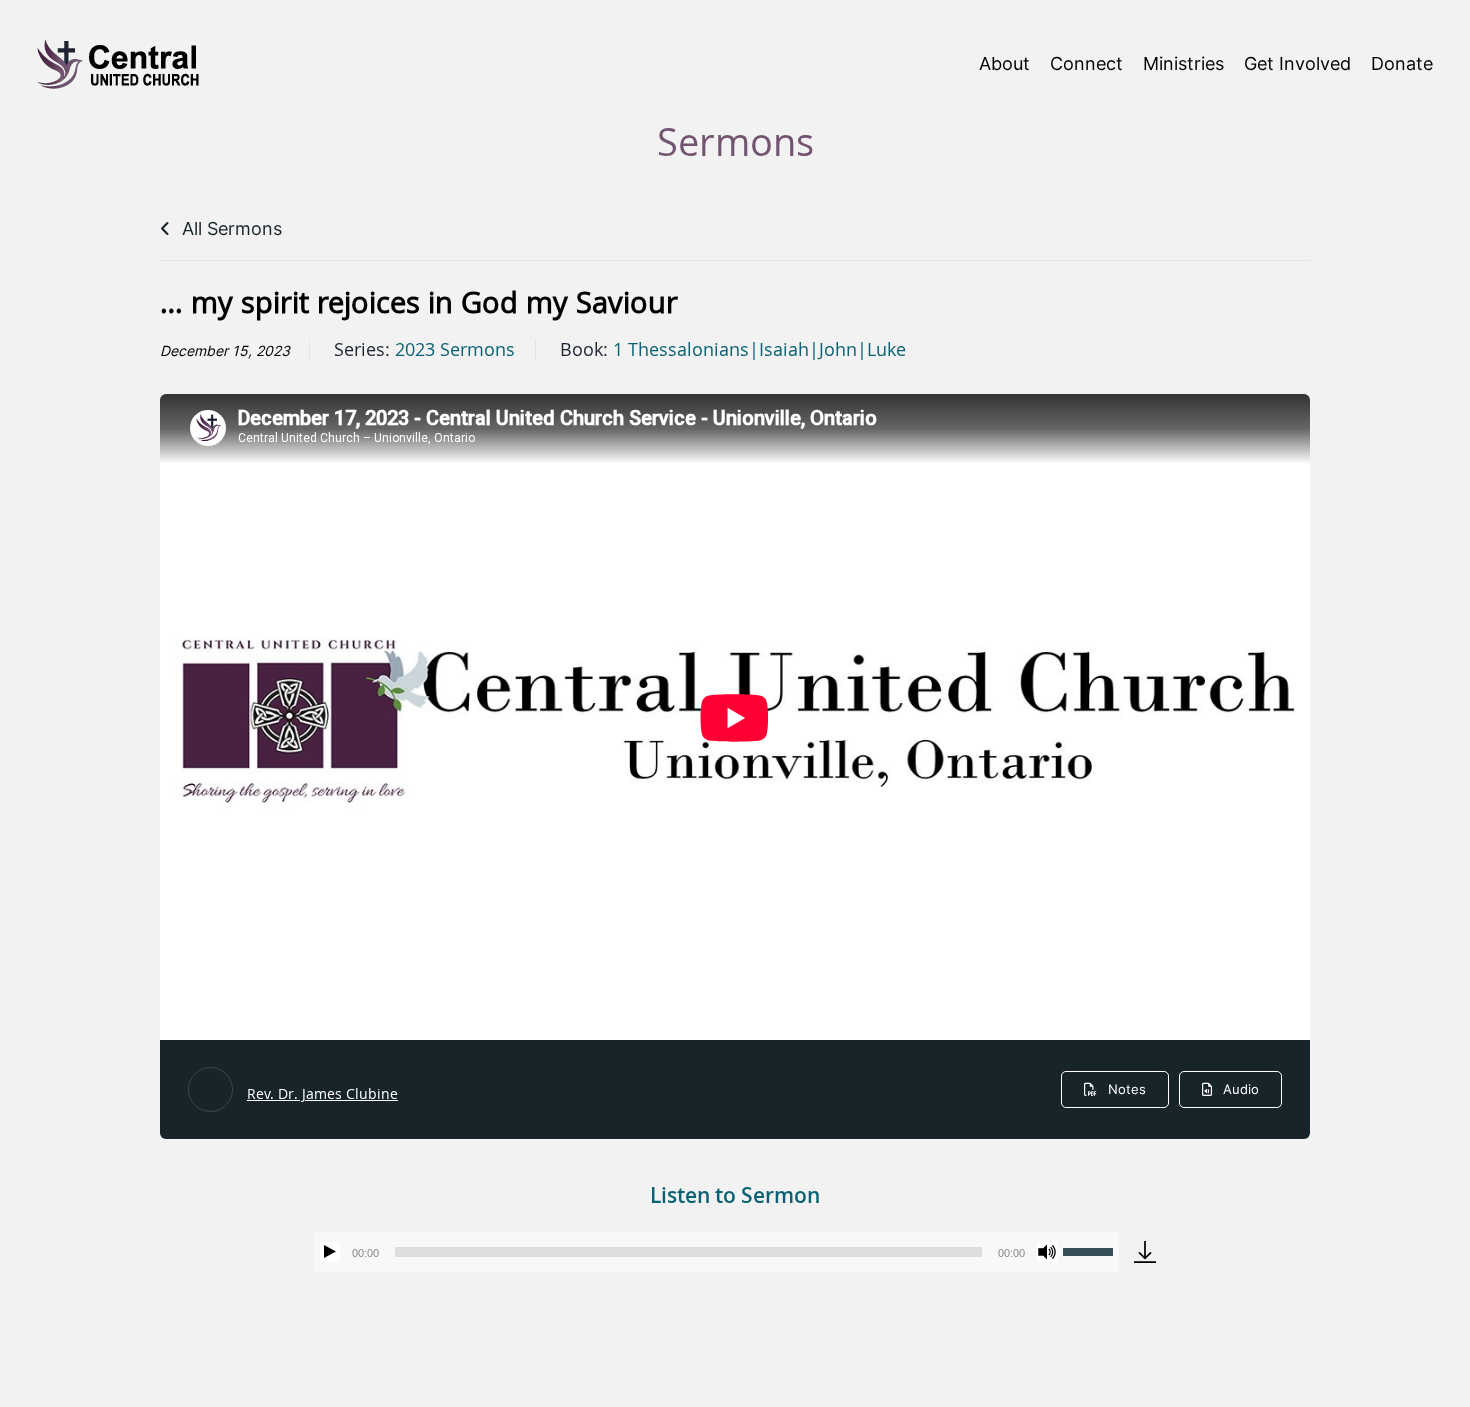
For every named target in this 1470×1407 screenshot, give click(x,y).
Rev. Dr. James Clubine (322, 1093)
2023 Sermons (455, 350)
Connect (1086, 63)
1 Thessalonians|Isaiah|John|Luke (759, 350)
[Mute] (1047, 1252)
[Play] (330, 1252)
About (1004, 63)
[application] (716, 1252)
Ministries (1183, 63)
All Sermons (229, 228)
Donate (1402, 63)
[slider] (1091, 1250)
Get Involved (1297, 63)
